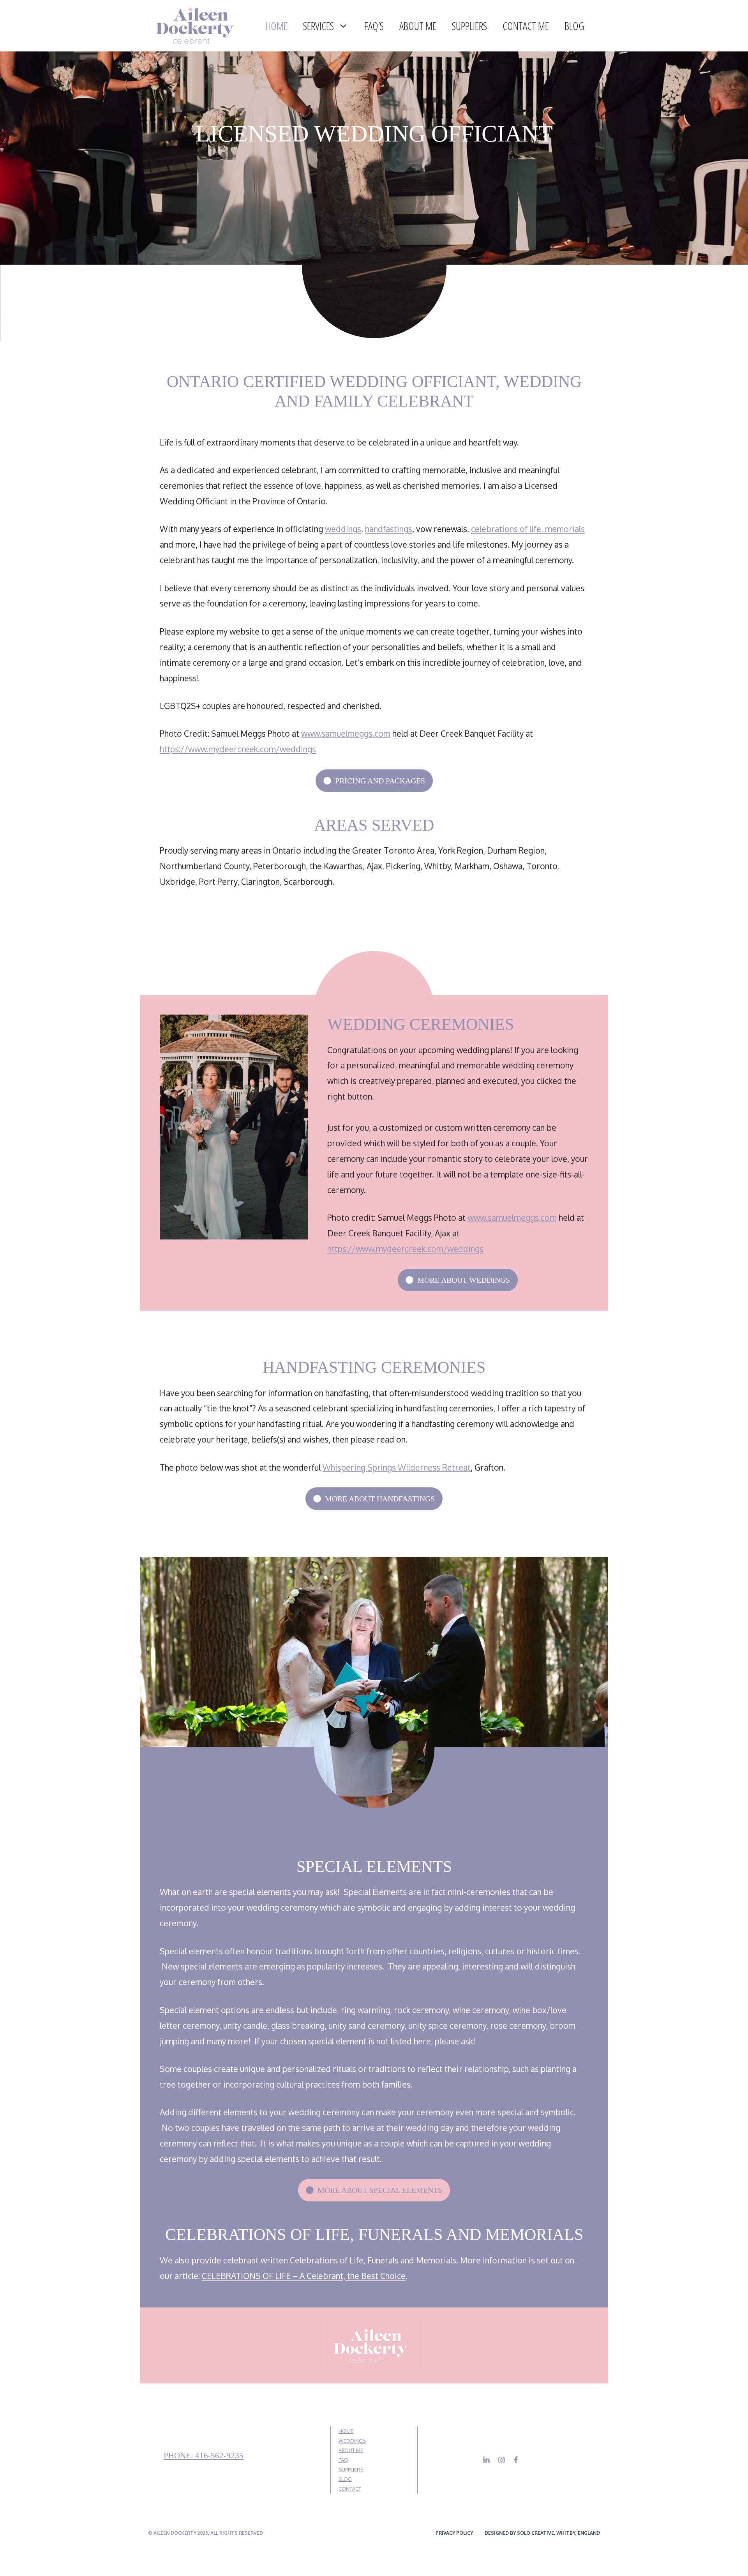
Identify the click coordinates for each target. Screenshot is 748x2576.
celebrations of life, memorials (528, 529)
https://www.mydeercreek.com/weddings (238, 749)
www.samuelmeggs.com (346, 733)
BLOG (345, 2479)
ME (359, 2450)
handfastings (389, 529)
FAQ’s (374, 26)
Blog (574, 26)
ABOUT (347, 2450)
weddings (343, 529)
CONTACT (350, 2489)
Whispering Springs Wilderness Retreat (397, 1467)
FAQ (343, 2460)
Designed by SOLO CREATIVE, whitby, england (542, 2533)
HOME (346, 2431)
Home (277, 26)
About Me (418, 26)
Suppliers (469, 26)
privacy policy (454, 2533)
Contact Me (526, 26)
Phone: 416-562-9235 (204, 2456)
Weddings (352, 2441)
